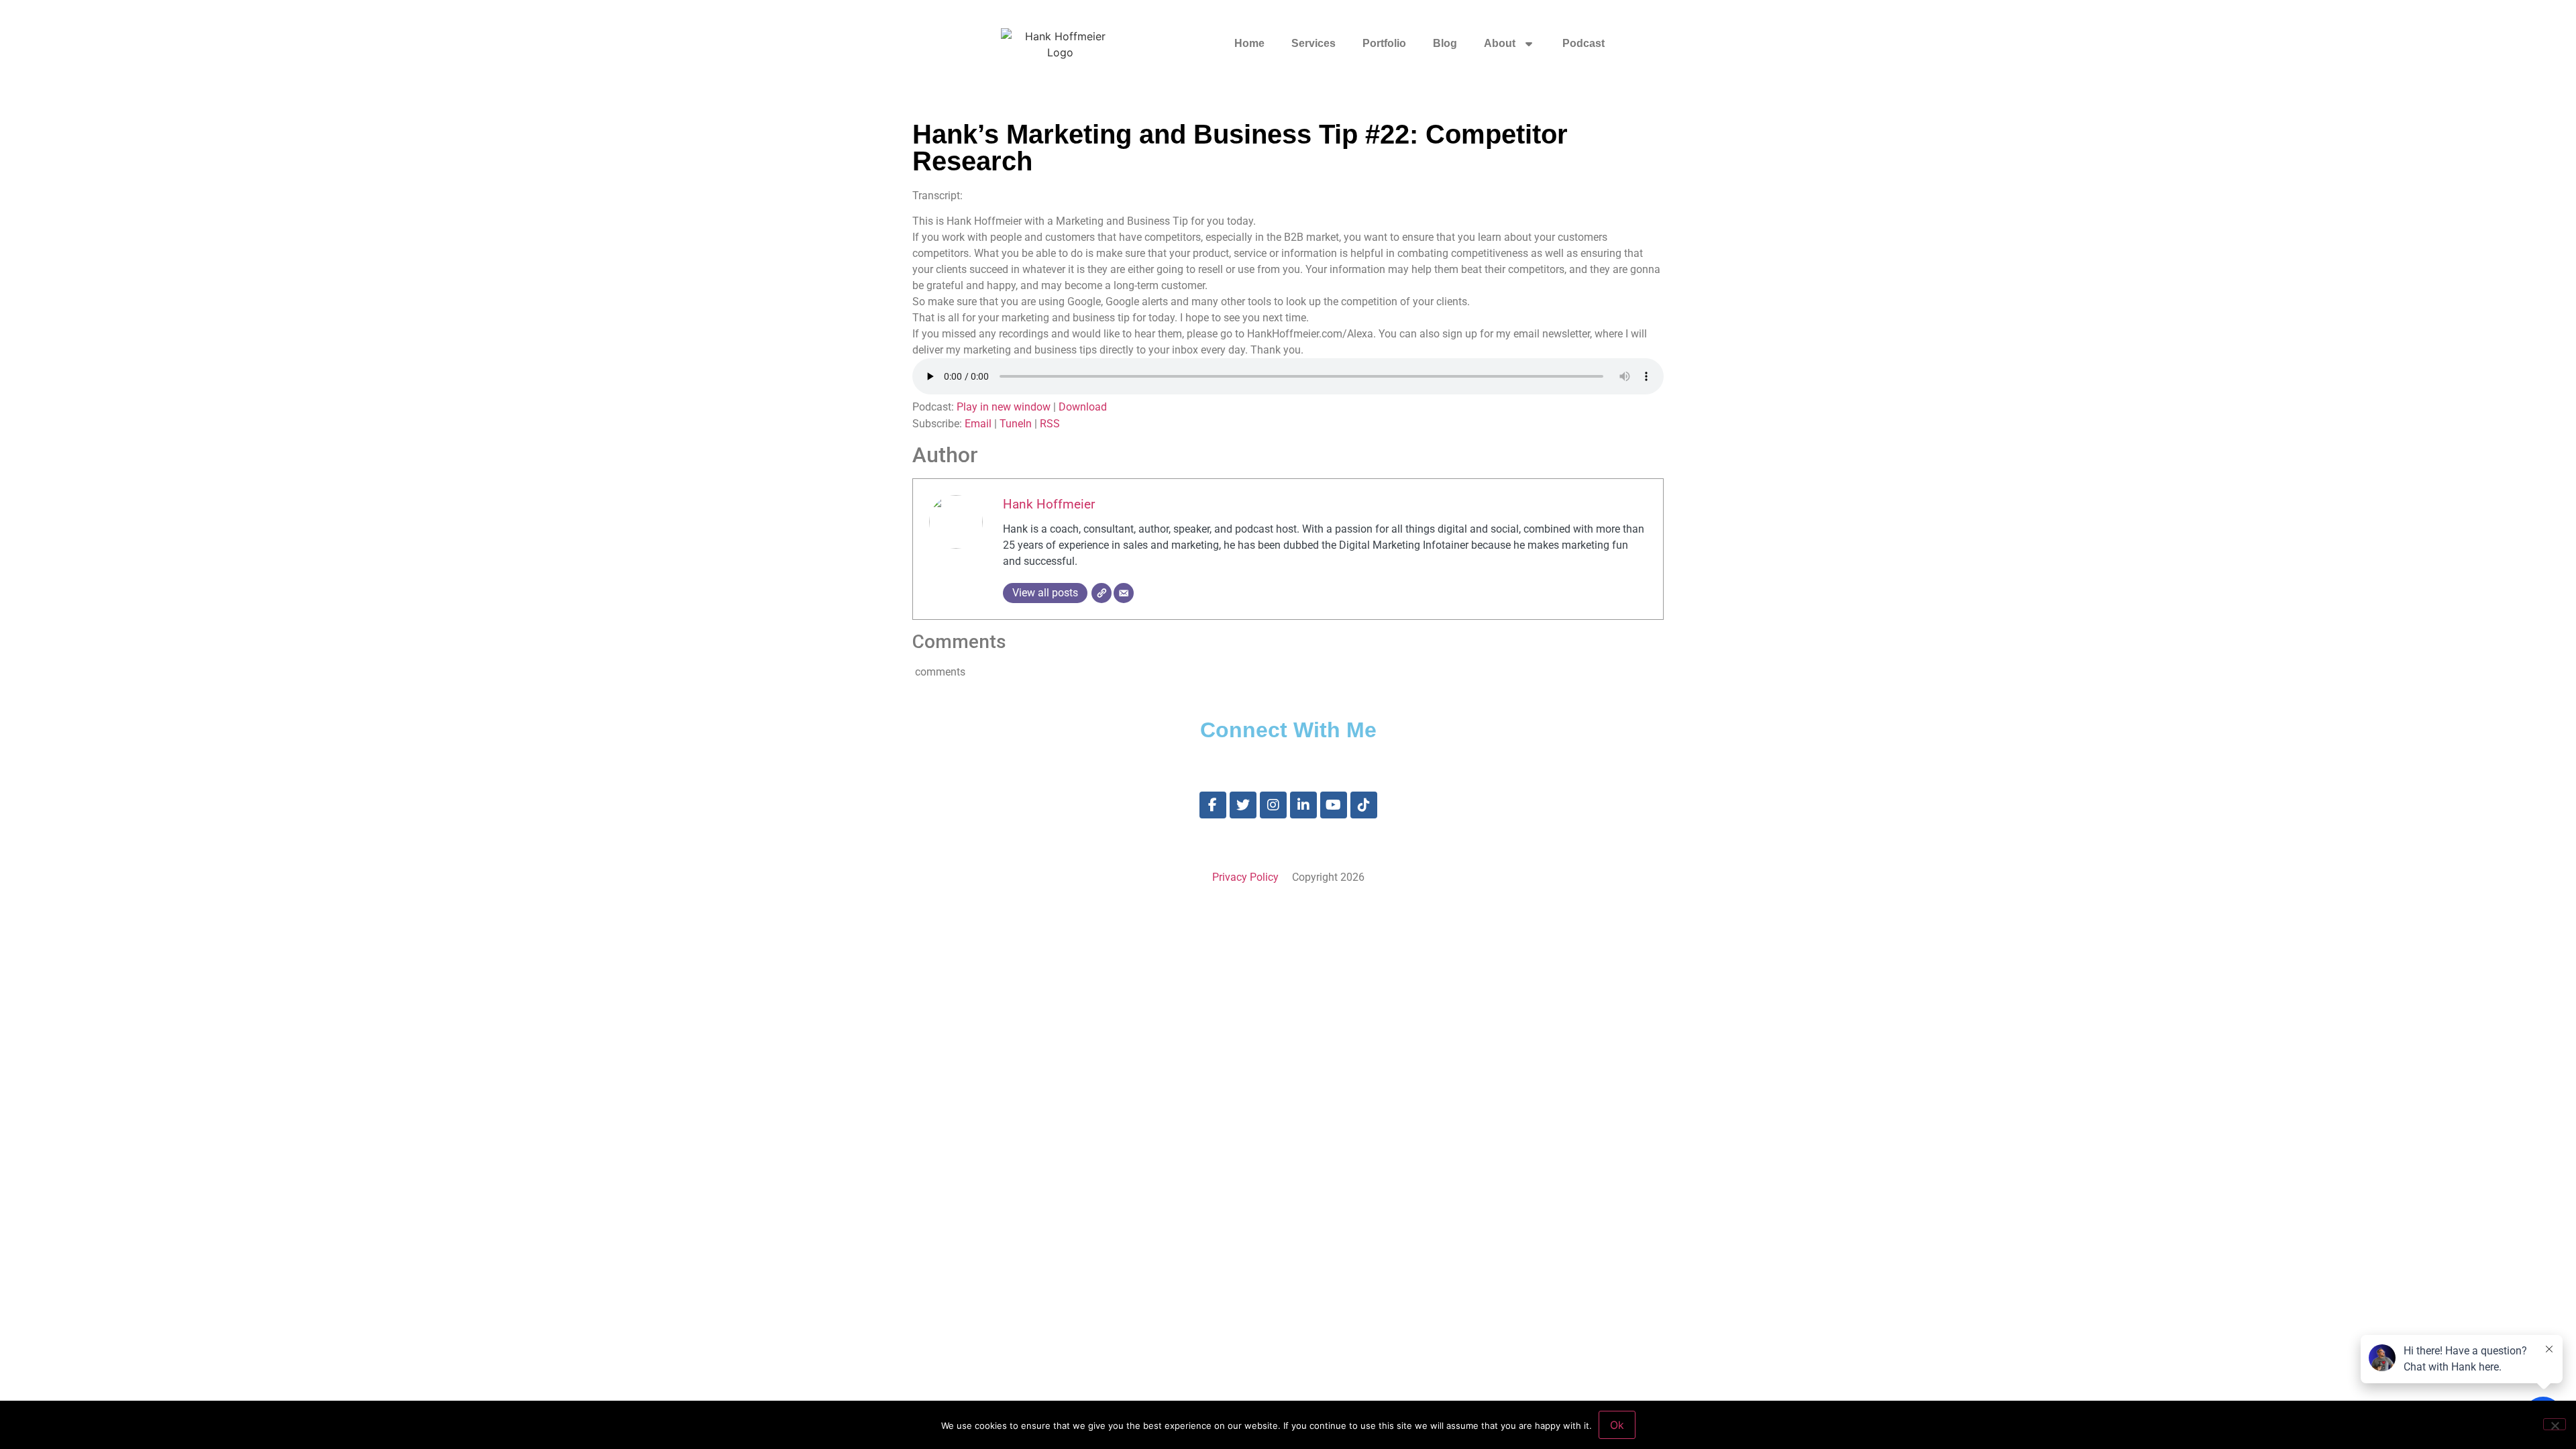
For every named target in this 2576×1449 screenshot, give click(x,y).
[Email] (1124, 593)
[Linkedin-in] (1303, 805)
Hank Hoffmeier (1049, 504)
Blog (1445, 43)
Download (1083, 407)
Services (1313, 43)
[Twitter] (1243, 805)
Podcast (1584, 43)
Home (1249, 43)
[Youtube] (1334, 805)
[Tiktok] (1364, 805)
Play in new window (1004, 407)
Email (978, 424)
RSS (1050, 424)
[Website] (1102, 593)
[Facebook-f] (1213, 805)
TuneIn (1016, 424)
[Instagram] (1273, 805)
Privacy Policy (1245, 877)
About (1500, 43)
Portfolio (1384, 43)
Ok (1617, 1425)
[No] (2555, 1424)
